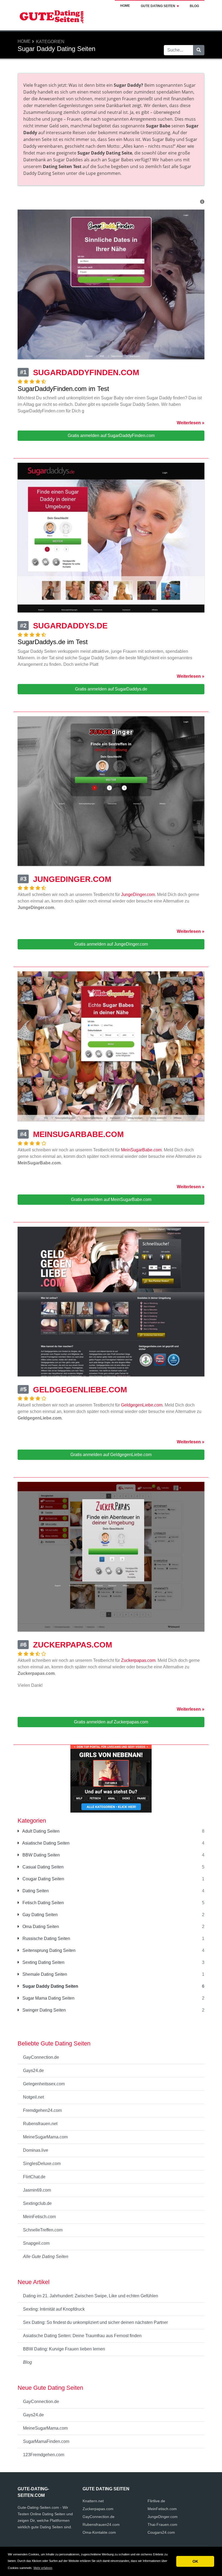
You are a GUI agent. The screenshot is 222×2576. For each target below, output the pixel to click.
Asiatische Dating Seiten (45, 1843)
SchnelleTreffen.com (43, 2230)
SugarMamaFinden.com (46, 2441)
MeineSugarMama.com (45, 2137)
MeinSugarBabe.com (141, 1150)
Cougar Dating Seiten (43, 1879)
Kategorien (50, 42)
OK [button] (195, 2561)
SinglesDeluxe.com (42, 2164)
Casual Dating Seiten (43, 1867)
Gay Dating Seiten (40, 1915)
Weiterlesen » (191, 423)
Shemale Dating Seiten (44, 1974)
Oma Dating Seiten (40, 1927)
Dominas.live (36, 2150)
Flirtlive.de (156, 2501)
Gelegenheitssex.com (44, 2084)
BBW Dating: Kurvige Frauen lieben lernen (64, 2349)
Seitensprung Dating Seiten (48, 1950)
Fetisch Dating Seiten (43, 1903)
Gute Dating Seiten (158, 6)
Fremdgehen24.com (42, 2110)
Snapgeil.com (36, 2243)
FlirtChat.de (34, 2177)
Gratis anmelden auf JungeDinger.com (111, 944)
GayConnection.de (41, 2057)
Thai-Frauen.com (162, 2524)
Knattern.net (93, 2501)
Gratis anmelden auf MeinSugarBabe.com (111, 1199)
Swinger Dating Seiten (44, 2010)
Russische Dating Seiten (46, 1939)
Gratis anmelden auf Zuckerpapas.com (111, 1722)
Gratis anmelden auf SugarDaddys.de (111, 689)
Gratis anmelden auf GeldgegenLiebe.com (111, 1455)
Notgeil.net (33, 2097)
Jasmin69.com (37, 2190)
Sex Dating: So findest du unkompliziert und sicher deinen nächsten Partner (95, 2322)
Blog (194, 6)
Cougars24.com (161, 2532)
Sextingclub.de (37, 2203)
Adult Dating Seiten (40, 1831)
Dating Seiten (35, 1891)
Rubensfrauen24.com (101, 2524)
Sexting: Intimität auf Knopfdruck (54, 2309)
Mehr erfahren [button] (43, 2568)
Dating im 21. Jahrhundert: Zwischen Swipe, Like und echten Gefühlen (91, 2296)
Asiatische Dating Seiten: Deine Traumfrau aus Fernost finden (82, 2336)
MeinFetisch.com (39, 2217)
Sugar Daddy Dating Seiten (50, 1986)
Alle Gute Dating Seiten (46, 2257)
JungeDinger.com (138, 894)
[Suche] (199, 50)
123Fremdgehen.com (44, 2455)
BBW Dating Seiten (41, 1855)
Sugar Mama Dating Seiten (48, 1998)
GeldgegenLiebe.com (142, 1405)
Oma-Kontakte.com (99, 2532)
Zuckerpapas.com (138, 1660)
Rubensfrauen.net (40, 2124)
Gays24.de (33, 2071)
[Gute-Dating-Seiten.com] (51, 15)
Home (125, 6)
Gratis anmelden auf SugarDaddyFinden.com (111, 436)
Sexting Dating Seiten (43, 1962)
